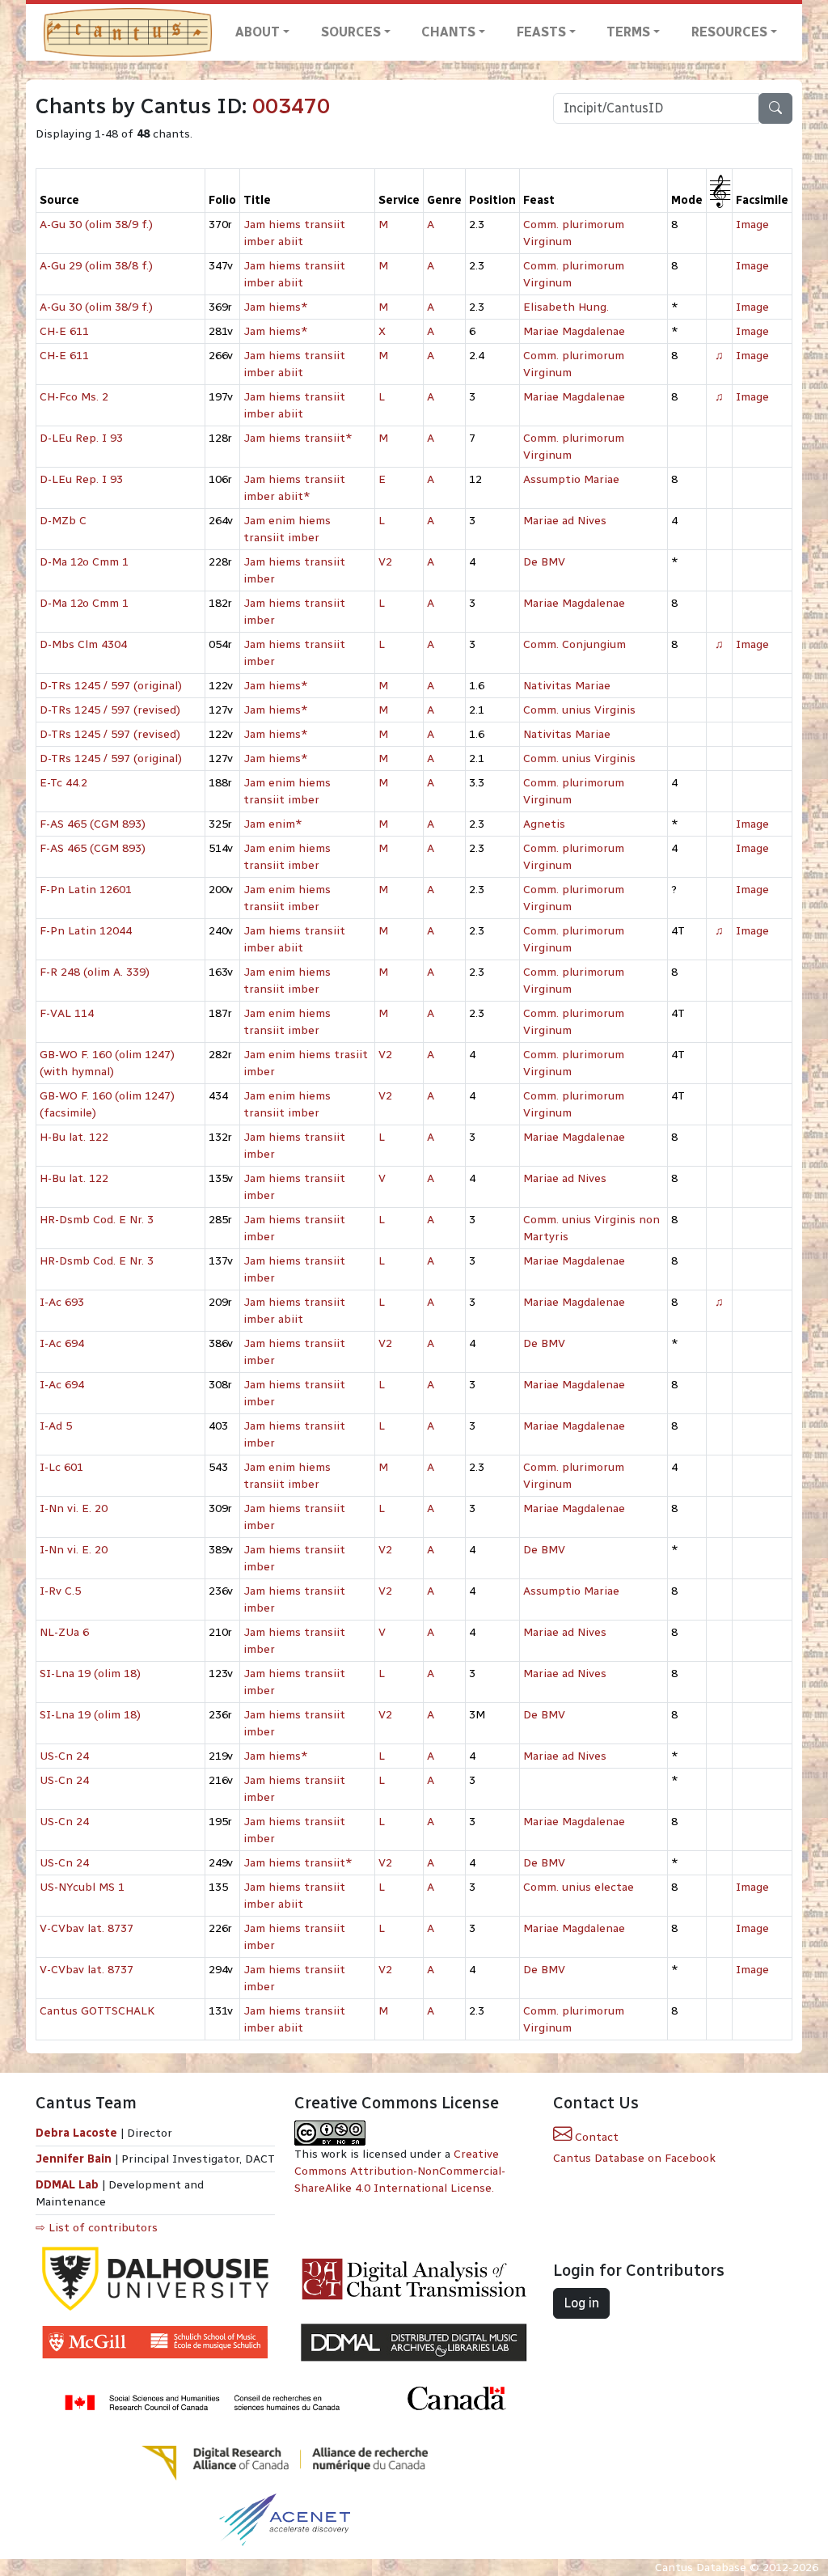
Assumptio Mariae (571, 479)
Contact (595, 2137)
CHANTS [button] (448, 32)
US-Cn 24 (64, 1756)
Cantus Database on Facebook (634, 2158)
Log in (581, 2303)
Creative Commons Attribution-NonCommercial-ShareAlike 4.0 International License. (400, 2171)
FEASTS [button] (541, 32)
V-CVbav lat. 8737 (87, 1928)
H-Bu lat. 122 (74, 1137)
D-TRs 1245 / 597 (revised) (110, 710)
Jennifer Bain (75, 2159)
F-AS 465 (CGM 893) (93, 824)
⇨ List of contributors (97, 2228)
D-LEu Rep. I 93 (81, 438)
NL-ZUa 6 (64, 1632)
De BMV (544, 562)
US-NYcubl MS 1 (82, 1887)
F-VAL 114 (67, 1013)
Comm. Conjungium (575, 644)
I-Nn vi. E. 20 (74, 1508)
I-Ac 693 (62, 1302)
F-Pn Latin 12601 (86, 890)
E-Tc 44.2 (63, 783)
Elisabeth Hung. (566, 307)
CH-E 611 (64, 331)
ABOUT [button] (258, 32)
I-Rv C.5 (60, 1591)
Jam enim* (273, 824)
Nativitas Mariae (567, 686)
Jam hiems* (276, 307)
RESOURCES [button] (729, 32)
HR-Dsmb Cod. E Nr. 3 (97, 1220)
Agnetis (544, 824)
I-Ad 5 (56, 1426)
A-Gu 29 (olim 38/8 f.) (96, 266)
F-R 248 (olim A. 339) (95, 972)
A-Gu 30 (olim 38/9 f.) (96, 225)
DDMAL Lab (67, 2185)
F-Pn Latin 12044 (86, 931)
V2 (385, 562)
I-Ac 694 (62, 1343)
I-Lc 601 (61, 1467)
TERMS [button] (628, 32)
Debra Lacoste (76, 2133)
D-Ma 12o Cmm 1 (84, 562)
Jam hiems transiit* (298, 438)
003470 (291, 106)
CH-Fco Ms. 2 (74, 397)
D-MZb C (63, 521)
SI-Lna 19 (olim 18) (90, 1674)
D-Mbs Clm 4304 (83, 644)
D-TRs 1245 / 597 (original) (111, 686)
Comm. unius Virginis (579, 710)
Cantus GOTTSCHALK (97, 2011)
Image (752, 225)
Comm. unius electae (579, 1887)
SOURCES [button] (351, 32)
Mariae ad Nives (565, 521)
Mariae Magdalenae (574, 331)
